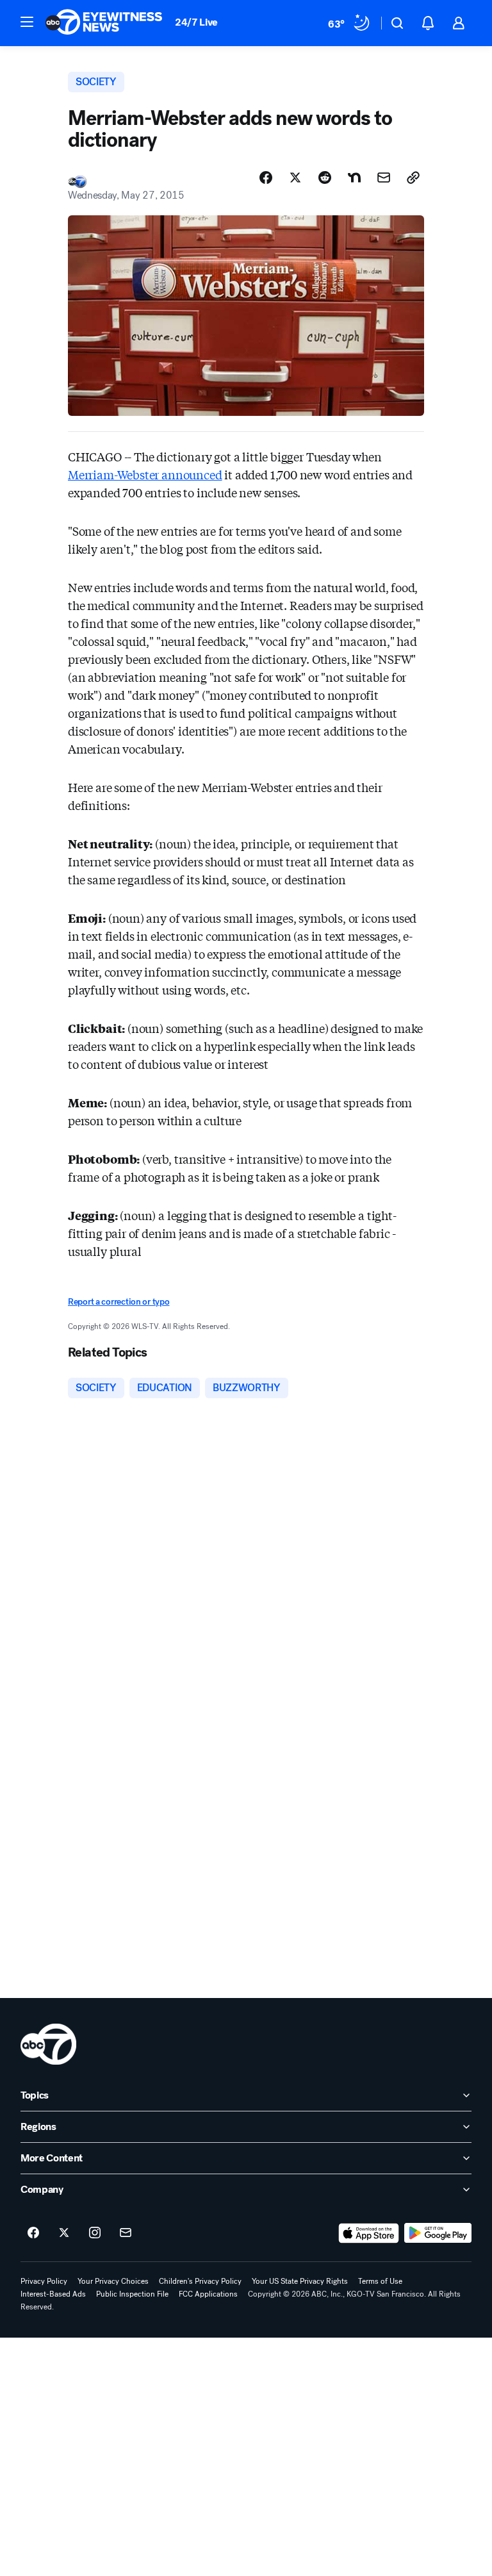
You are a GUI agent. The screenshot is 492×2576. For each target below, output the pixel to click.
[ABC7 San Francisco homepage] (104, 23)
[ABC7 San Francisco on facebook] (33, 2233)
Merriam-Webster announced (145, 474)
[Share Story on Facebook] (266, 178)
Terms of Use (380, 2281)
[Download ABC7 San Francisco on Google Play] (438, 2233)
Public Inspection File (132, 2294)
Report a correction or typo (119, 1302)
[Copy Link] (413, 178)
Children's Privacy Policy (200, 2281)
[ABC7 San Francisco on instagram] (95, 2233)
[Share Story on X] (295, 178)
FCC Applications (208, 2294)
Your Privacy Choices (113, 2281)
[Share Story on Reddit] (325, 178)
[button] (27, 22)
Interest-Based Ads (53, 2294)
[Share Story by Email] (384, 178)
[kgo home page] (48, 2044)
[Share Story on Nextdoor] (354, 178)
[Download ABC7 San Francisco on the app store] (369, 2233)
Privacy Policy (44, 2281)
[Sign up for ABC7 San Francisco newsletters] (126, 2233)
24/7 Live (196, 22)
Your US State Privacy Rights (300, 2281)
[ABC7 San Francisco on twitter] (64, 2233)
